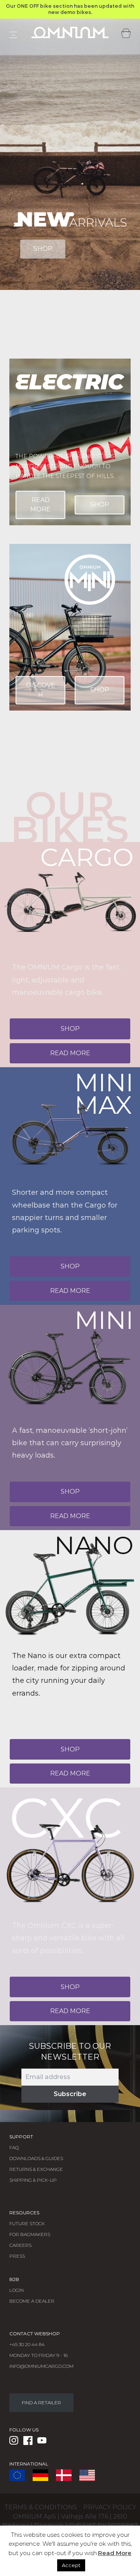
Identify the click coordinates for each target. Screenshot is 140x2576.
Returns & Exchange (36, 2169)
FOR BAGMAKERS (30, 2234)
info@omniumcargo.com (41, 2366)
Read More (115, 2553)
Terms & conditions (41, 2507)
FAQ (14, 2147)
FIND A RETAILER (41, 2403)
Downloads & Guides (36, 2158)
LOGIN (17, 2290)
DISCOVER (41, 690)
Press (17, 2256)
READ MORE (40, 505)
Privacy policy (110, 2507)
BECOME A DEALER (32, 2301)
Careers (20, 2245)
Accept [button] (71, 2565)
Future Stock (27, 2223)
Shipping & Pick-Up (33, 2180)
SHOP (43, 249)
